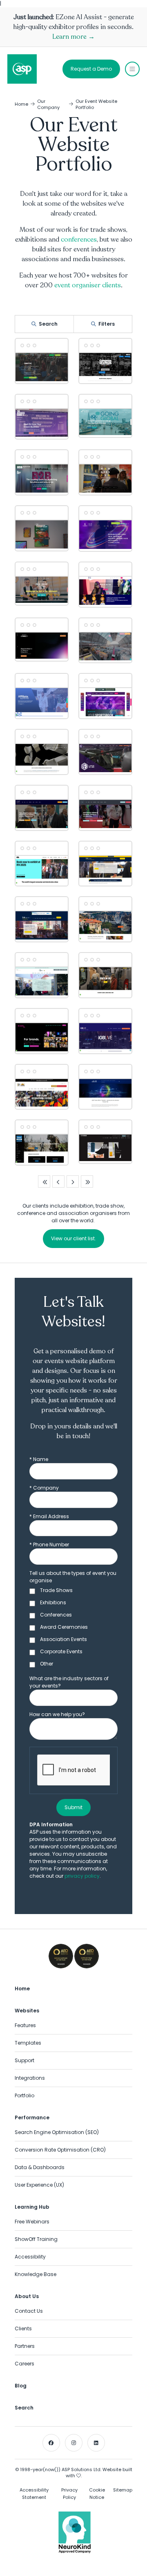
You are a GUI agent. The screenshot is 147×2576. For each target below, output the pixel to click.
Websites (27, 2011)
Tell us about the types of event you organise (73, 1577)
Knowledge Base (36, 2274)
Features (25, 2025)
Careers (24, 2364)
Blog (21, 2386)
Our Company (48, 104)
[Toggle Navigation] (132, 69)
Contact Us (29, 2311)
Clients (23, 2328)
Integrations (30, 2078)
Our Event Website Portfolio (96, 104)
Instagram (74, 2443)
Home (21, 104)
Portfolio (24, 2095)
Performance (32, 2117)
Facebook (51, 2443)
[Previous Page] (58, 1181)
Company (44, 1488)
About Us (27, 2296)
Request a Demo (91, 69)
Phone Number (49, 1544)
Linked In (96, 2443)
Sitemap (123, 2490)
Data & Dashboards (40, 2167)
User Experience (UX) (39, 2185)
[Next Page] (73, 1181)
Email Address (49, 1516)
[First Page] (44, 1181)
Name (39, 1459)
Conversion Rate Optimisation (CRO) (60, 2150)
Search (48, 324)
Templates (28, 2043)
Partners (25, 2346)
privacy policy (82, 1876)
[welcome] (22, 69)
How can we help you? (57, 1714)
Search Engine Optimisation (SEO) (57, 2132)
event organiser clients (88, 285)
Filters (107, 324)
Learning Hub (32, 2207)
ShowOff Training (36, 2239)
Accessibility (30, 2257)
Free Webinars (32, 2222)
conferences (79, 240)
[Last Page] (87, 1181)
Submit (73, 1807)
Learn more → (73, 37)
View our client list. (73, 1238)
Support (24, 2060)
